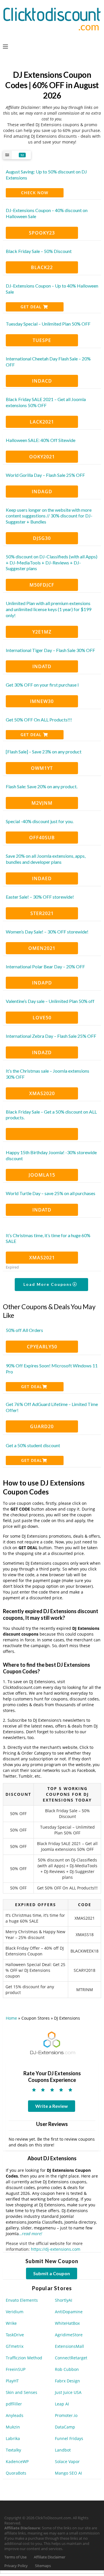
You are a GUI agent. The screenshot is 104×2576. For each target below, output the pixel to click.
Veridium (15, 2312)
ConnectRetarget (71, 2358)
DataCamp (65, 2427)
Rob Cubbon (67, 2369)
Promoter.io (66, 2415)
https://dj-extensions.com (56, 2249)
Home (11, 2018)
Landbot (63, 2450)
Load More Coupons (48, 1284)
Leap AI (62, 2404)
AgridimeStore (69, 2335)
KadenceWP (17, 2461)
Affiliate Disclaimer (50, 2557)
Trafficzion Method (24, 2358)
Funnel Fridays (69, 2438)
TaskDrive (15, 2335)
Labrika (13, 2438)
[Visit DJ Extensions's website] (52, 2043)
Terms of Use (15, 2557)
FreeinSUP (16, 2369)
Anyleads (15, 2415)
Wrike (11, 2323)
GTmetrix (15, 2346)
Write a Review (52, 2106)
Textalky (13, 2450)
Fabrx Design (67, 2381)
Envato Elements (22, 2300)
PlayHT (12, 2381)
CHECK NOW (35, 193)
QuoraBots (16, 2473)
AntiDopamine (69, 2312)
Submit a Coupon (52, 2273)
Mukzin (13, 2427)
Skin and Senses (22, 2392)
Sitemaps (43, 2566)
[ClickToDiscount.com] (52, 18)
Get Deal (32, 307)
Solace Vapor (67, 2461)
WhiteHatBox (67, 2323)
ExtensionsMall (69, 2346)
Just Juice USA (68, 2392)
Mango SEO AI (68, 2473)
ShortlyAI (64, 2300)
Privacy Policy (16, 2566)
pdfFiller (14, 2404)
